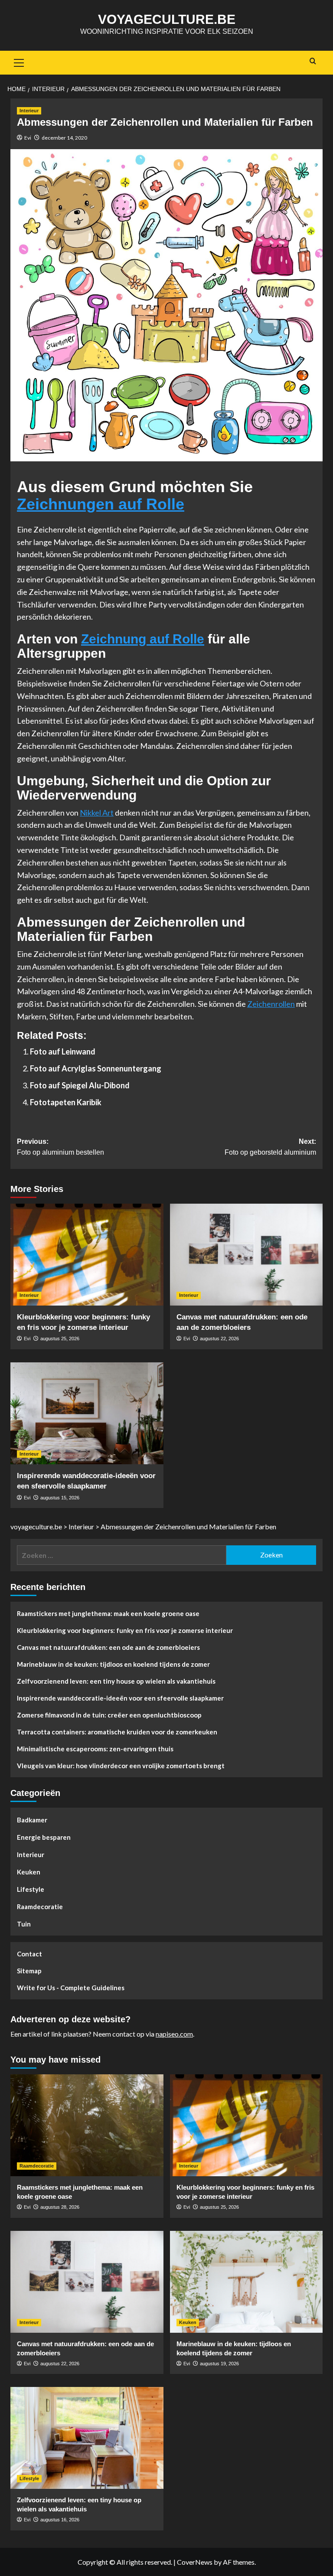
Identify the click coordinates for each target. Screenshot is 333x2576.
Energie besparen (44, 1837)
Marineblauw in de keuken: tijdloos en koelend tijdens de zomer (113, 1664)
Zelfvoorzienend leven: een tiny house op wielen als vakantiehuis (116, 1681)
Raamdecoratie (40, 1907)
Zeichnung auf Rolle (143, 639)
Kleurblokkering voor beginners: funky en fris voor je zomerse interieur (125, 1630)
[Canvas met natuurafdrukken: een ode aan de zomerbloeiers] (246, 1255)
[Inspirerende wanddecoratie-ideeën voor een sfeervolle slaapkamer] (87, 1413)
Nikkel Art (97, 813)
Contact (29, 1954)
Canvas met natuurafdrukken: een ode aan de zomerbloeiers (108, 1647)
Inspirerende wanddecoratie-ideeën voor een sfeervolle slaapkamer (120, 1698)
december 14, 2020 (64, 138)
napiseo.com (174, 2034)
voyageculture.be (167, 19)
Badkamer (32, 1820)
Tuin (24, 1924)
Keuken (29, 1872)
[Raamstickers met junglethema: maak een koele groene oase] (87, 2125)
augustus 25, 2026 (60, 1339)
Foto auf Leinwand (63, 1051)
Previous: (60, 1147)
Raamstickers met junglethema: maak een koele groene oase (108, 1613)
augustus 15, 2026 (60, 1498)
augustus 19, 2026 (219, 2364)
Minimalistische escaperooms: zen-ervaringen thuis (95, 1749)
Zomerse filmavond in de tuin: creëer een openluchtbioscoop (109, 1715)
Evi (28, 138)
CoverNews (195, 2562)
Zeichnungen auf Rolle (101, 504)
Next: (270, 1147)
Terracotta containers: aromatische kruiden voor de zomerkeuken (117, 1732)
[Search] (313, 61)
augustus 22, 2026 (219, 1339)
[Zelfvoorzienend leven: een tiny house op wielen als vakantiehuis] (87, 2438)
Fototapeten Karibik (66, 1102)
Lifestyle (31, 1889)
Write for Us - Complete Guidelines (71, 1988)
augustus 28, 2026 (60, 2207)
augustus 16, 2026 (60, 2520)
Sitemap (29, 1971)
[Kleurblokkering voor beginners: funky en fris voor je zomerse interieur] (87, 1255)
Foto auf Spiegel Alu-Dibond (80, 1085)
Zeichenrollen (271, 1004)
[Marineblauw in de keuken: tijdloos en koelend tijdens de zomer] (246, 2282)
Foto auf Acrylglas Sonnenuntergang (96, 1068)
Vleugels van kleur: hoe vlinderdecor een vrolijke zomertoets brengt (121, 1766)
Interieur (29, 111)
